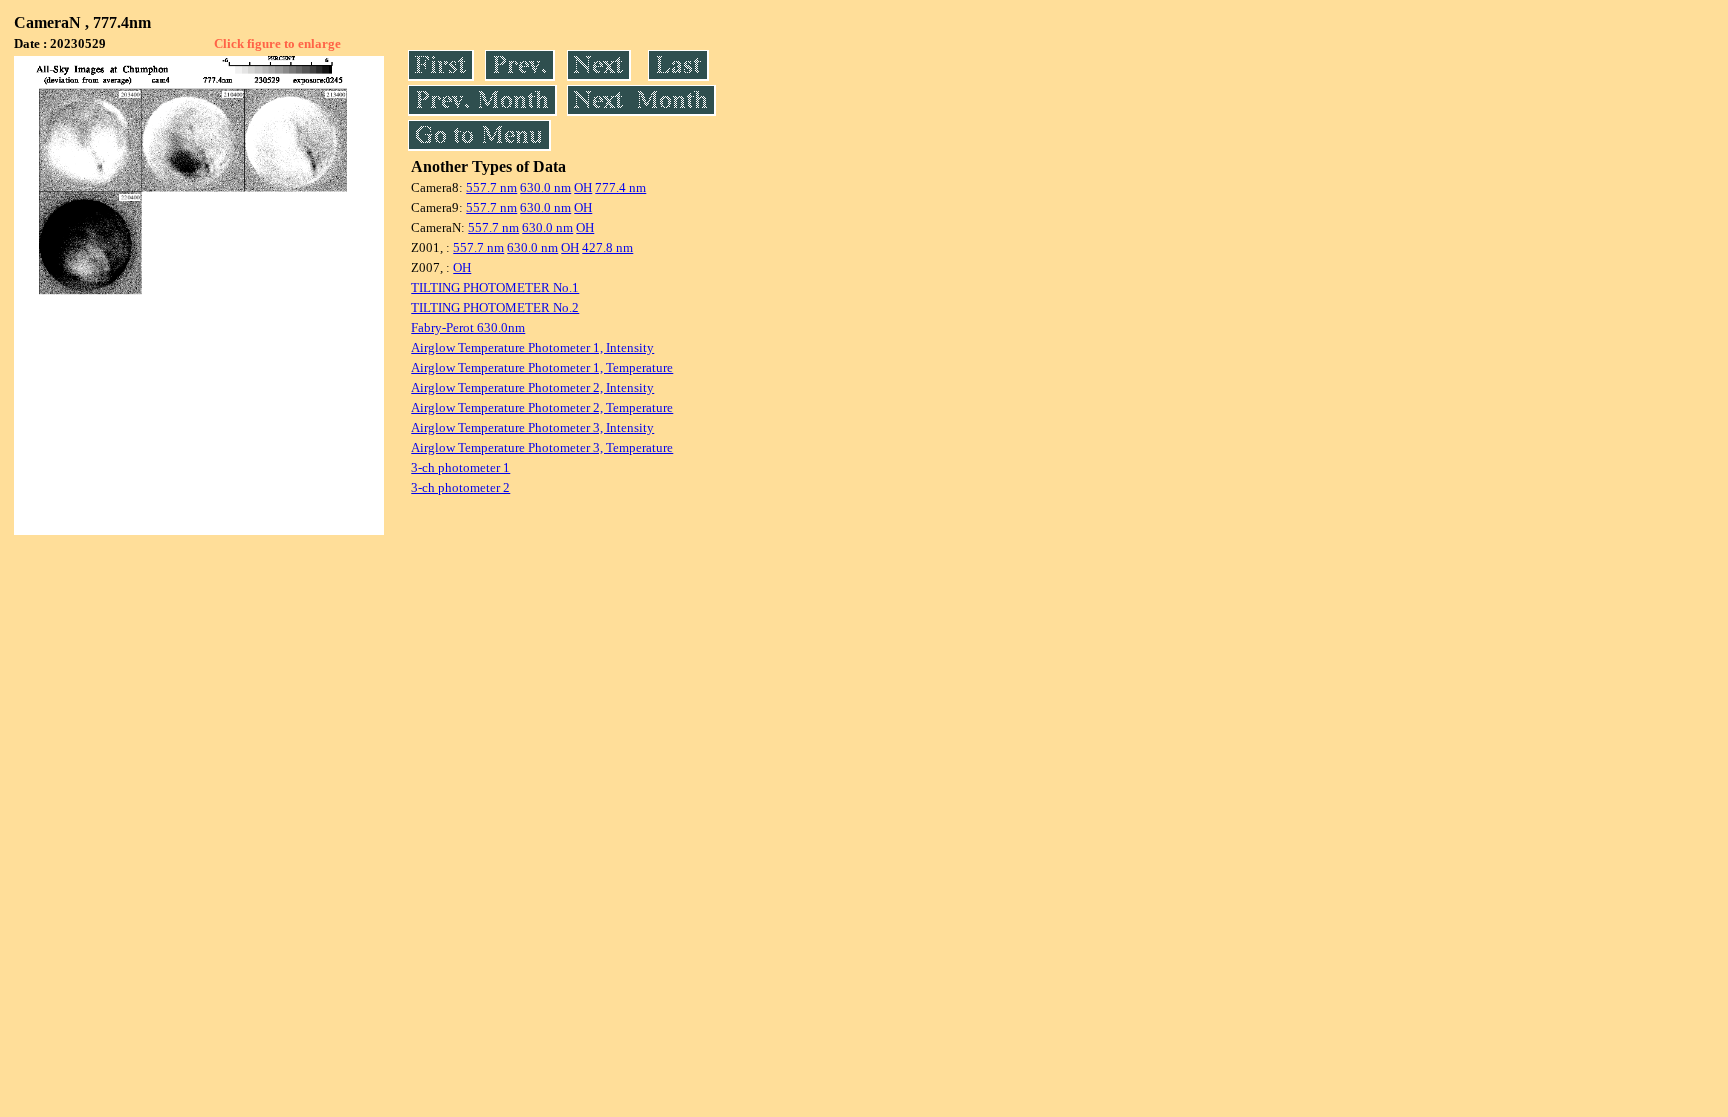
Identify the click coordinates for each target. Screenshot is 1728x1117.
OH (583, 187)
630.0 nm (545, 187)
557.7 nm (491, 187)
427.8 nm (607, 247)
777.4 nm (620, 187)
